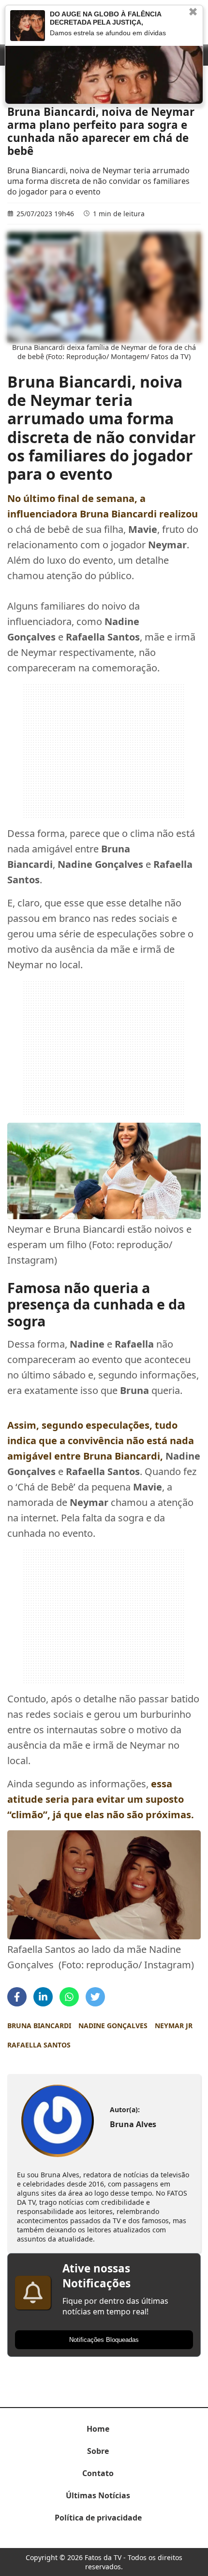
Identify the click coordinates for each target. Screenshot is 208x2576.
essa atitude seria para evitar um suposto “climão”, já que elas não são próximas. (101, 1799)
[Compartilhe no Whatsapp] (69, 1997)
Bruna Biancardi (39, 2026)
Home (98, 2429)
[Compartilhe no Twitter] (95, 1997)
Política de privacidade (98, 2518)
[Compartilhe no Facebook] (17, 1997)
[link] (58, 2121)
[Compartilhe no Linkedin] (43, 1997)
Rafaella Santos (39, 2045)
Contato (98, 2473)
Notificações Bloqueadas (104, 2340)
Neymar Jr (174, 2026)
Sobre (98, 2451)
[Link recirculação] (28, 26)
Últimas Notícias (98, 2495)
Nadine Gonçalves (113, 2026)
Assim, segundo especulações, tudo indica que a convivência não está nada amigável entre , (101, 1441)
